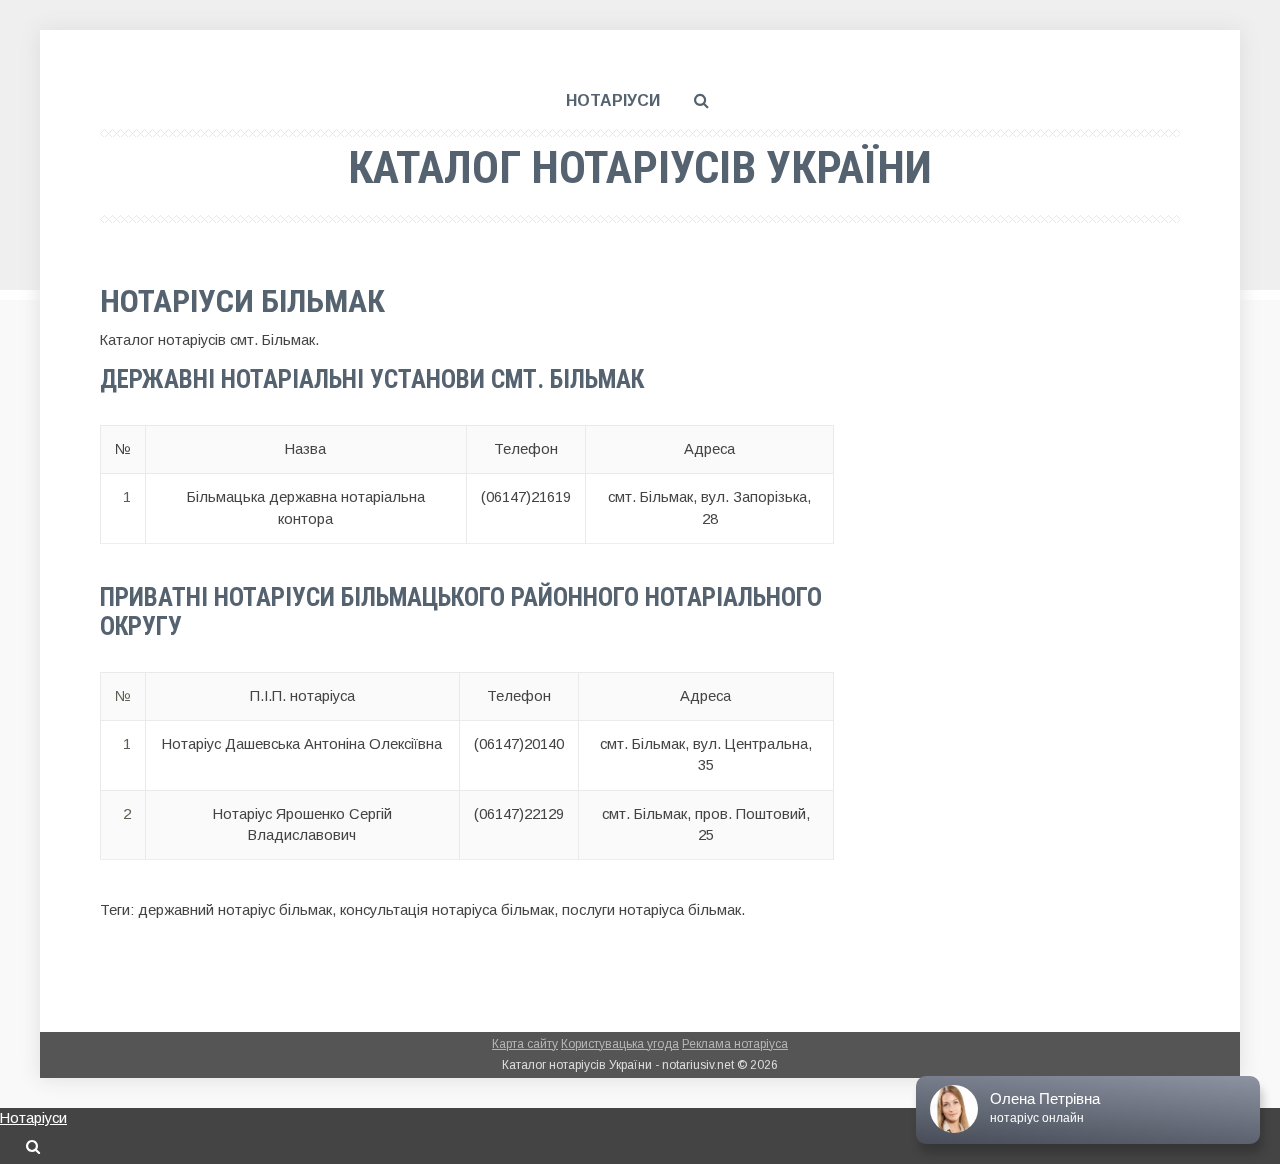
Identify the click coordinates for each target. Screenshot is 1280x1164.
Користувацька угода (620, 1044)
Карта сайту (525, 1044)
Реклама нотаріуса (735, 1044)
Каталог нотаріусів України (640, 167)
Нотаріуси (613, 100)
